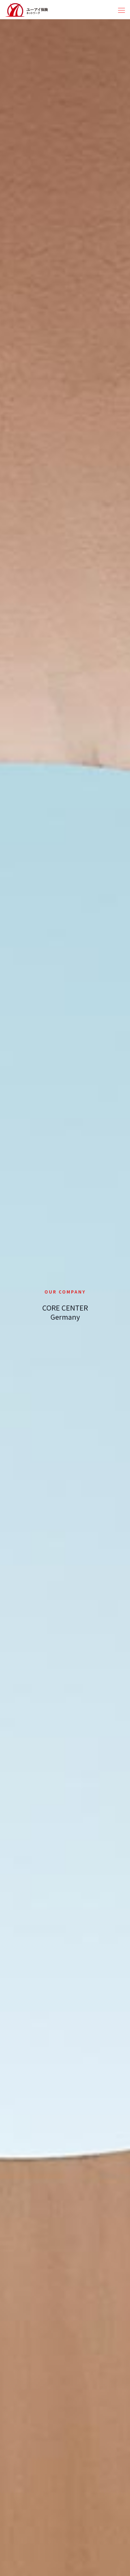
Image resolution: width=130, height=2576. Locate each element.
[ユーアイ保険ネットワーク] (27, 9)
